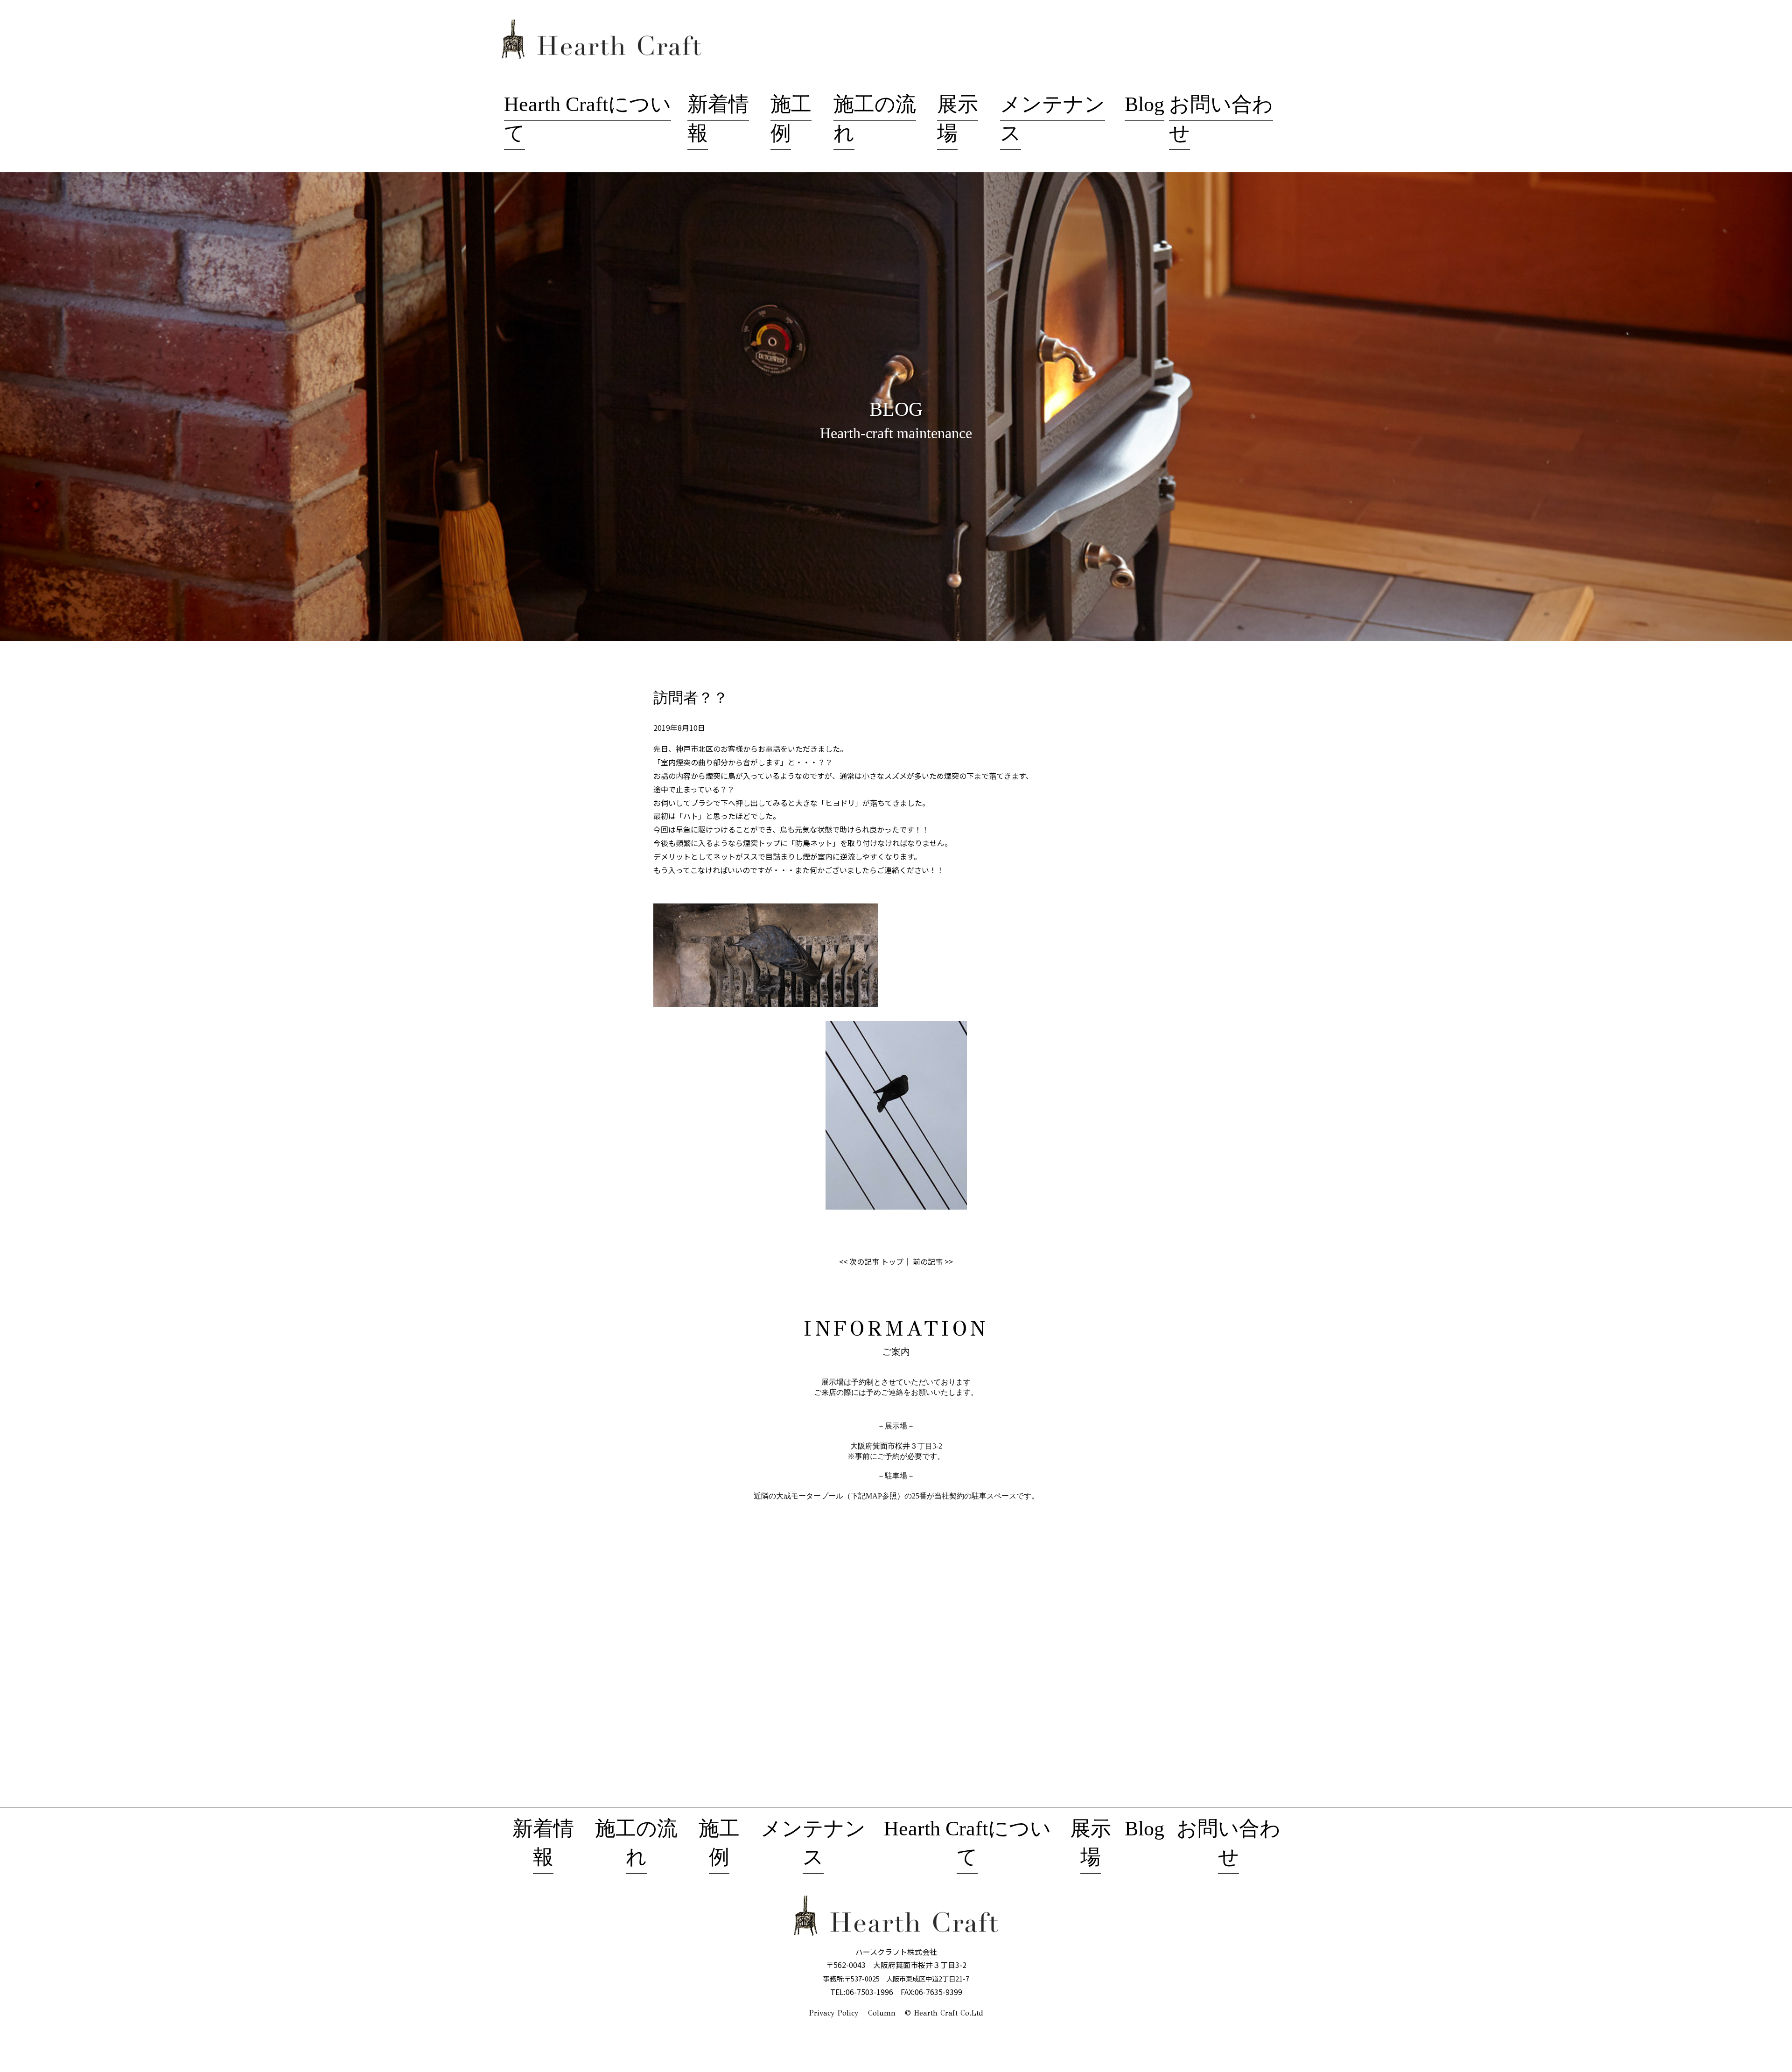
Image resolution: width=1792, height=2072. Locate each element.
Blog (1144, 104)
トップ (892, 1261)
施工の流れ (636, 1843)
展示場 (1091, 1843)
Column (882, 2013)
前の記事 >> (933, 1261)
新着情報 (543, 1843)
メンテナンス (813, 1843)
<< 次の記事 (859, 1261)
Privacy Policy (834, 2013)
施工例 (719, 1843)
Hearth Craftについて (967, 1843)
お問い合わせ (1228, 1843)
